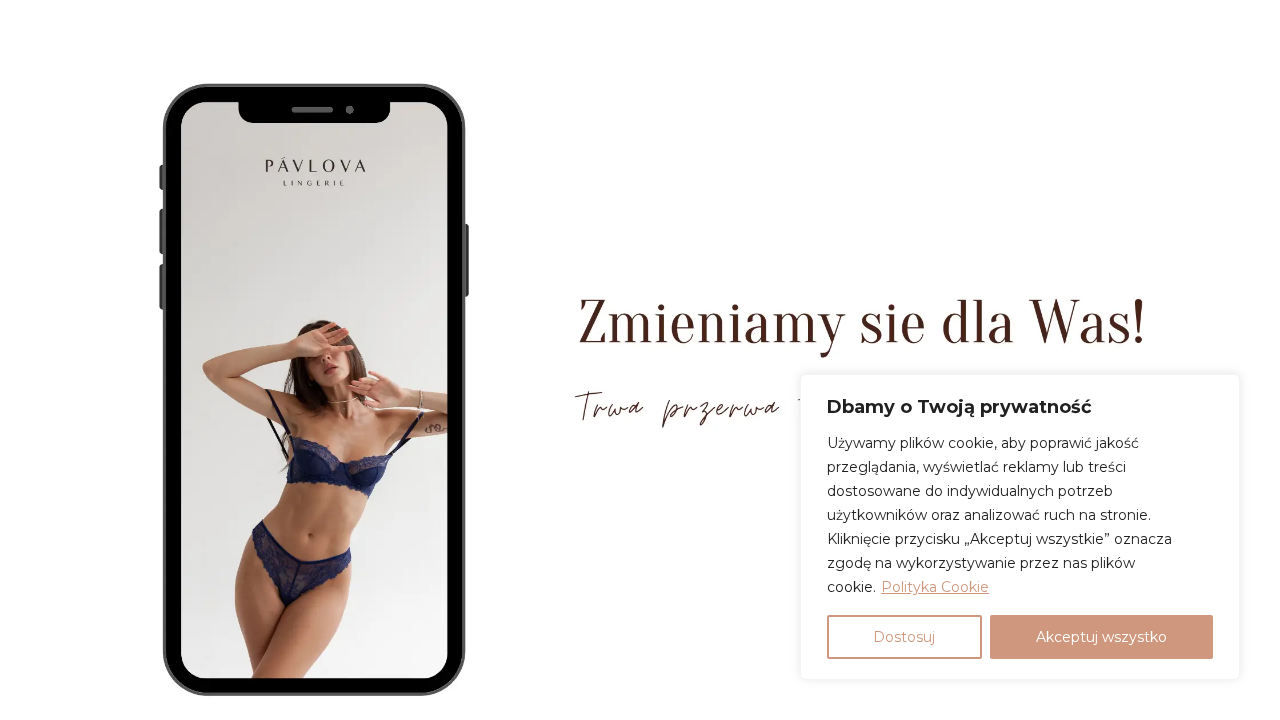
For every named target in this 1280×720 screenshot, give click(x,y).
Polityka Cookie (935, 587)
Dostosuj (904, 637)
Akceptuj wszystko (1101, 637)
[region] (1020, 527)
